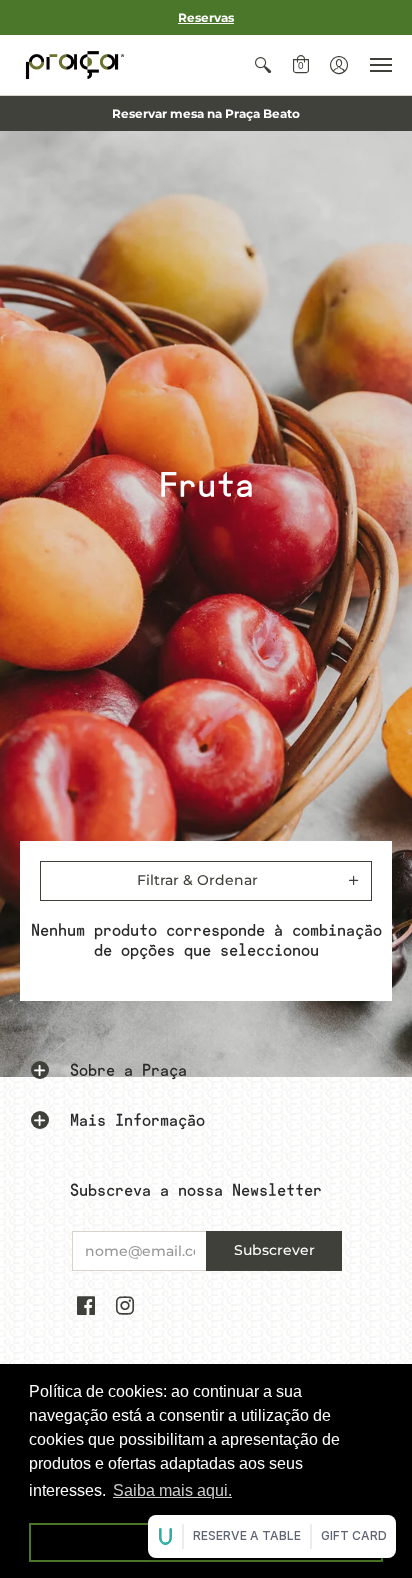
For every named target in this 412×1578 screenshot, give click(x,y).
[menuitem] (263, 65)
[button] (263, 65)
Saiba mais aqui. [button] (172, 1490)
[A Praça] (75, 65)
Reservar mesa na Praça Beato (206, 113)
